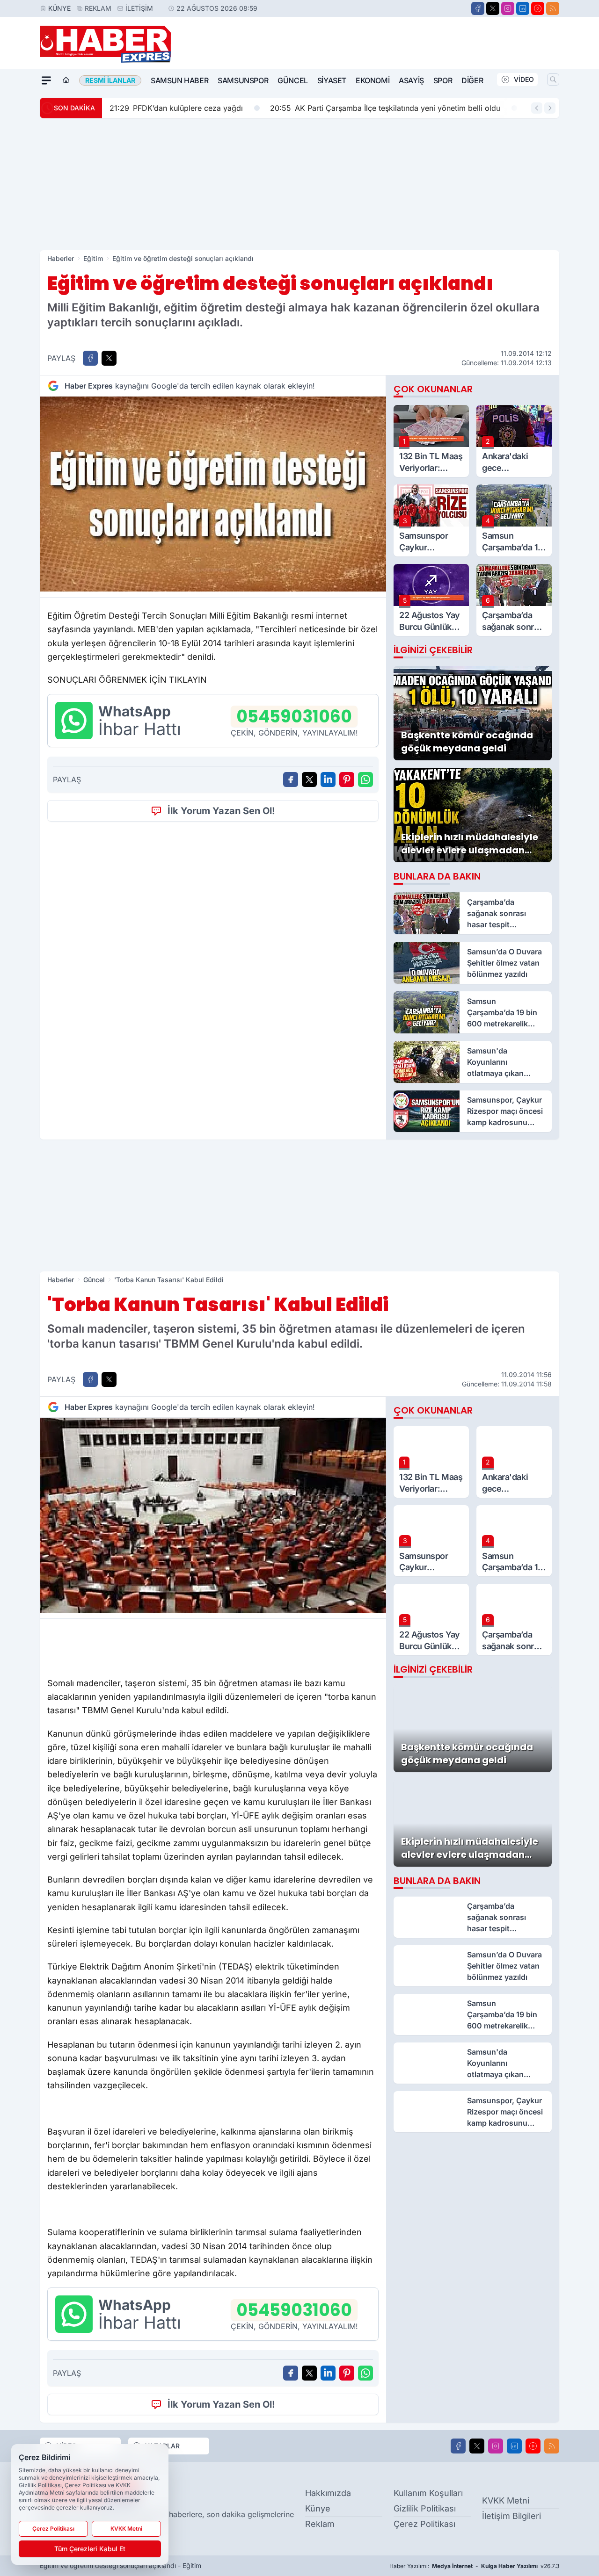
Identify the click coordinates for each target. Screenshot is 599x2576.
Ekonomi (373, 80)
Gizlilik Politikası (425, 2508)
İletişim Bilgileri (511, 2516)
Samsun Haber (179, 80)
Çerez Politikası (424, 2524)
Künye (59, 8)
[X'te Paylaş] (109, 358)
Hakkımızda (328, 2493)
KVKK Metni (506, 2500)
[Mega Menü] (46, 80)
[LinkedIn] (523, 8)
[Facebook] (478, 8)
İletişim (139, 8)
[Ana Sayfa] (66, 80)
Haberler (61, 258)
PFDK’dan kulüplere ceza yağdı (176, 108)
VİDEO (524, 79)
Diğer (472, 80)
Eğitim (93, 258)
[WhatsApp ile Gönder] (365, 779)
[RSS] (553, 8)
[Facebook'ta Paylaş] (90, 358)
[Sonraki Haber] (550, 108)
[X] (493, 8)
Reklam (98, 8)
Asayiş (411, 80)
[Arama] (553, 79)
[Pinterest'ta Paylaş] (347, 779)
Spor (443, 80)
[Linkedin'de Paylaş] (328, 779)
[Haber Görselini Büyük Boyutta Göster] (213, 494)
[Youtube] (538, 8)
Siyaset (332, 80)
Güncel (293, 80)
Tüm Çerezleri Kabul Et (90, 2549)
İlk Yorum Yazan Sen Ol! (221, 811)
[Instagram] (508, 8)
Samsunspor (243, 80)
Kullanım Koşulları (428, 2493)
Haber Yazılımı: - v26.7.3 (474, 2566)
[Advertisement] (299, 184)
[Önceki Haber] (537, 108)
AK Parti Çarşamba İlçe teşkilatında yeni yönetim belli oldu (385, 108)
